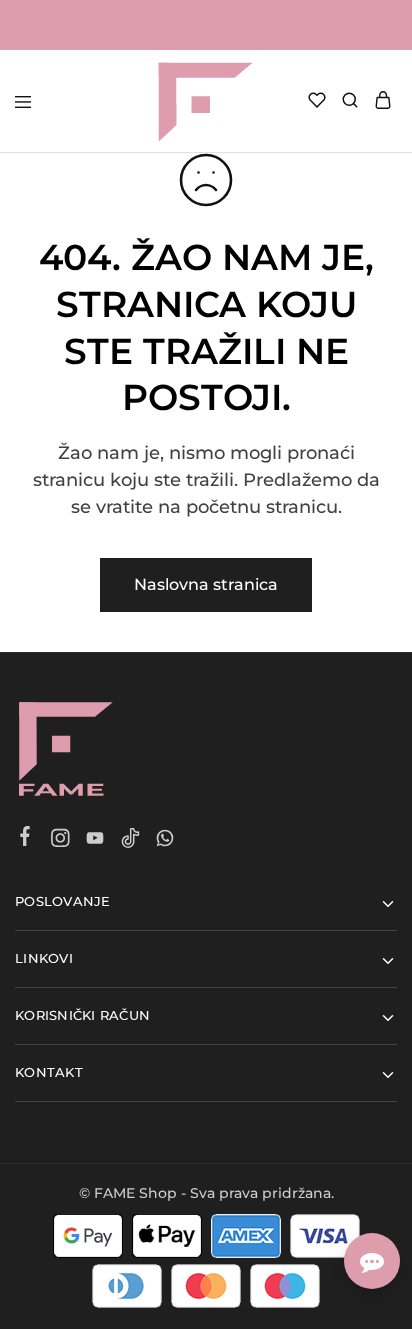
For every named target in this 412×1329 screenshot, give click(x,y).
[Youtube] (95, 841)
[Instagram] (60, 841)
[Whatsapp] (165, 841)
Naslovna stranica (206, 584)
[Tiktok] (130, 841)
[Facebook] (25, 839)
